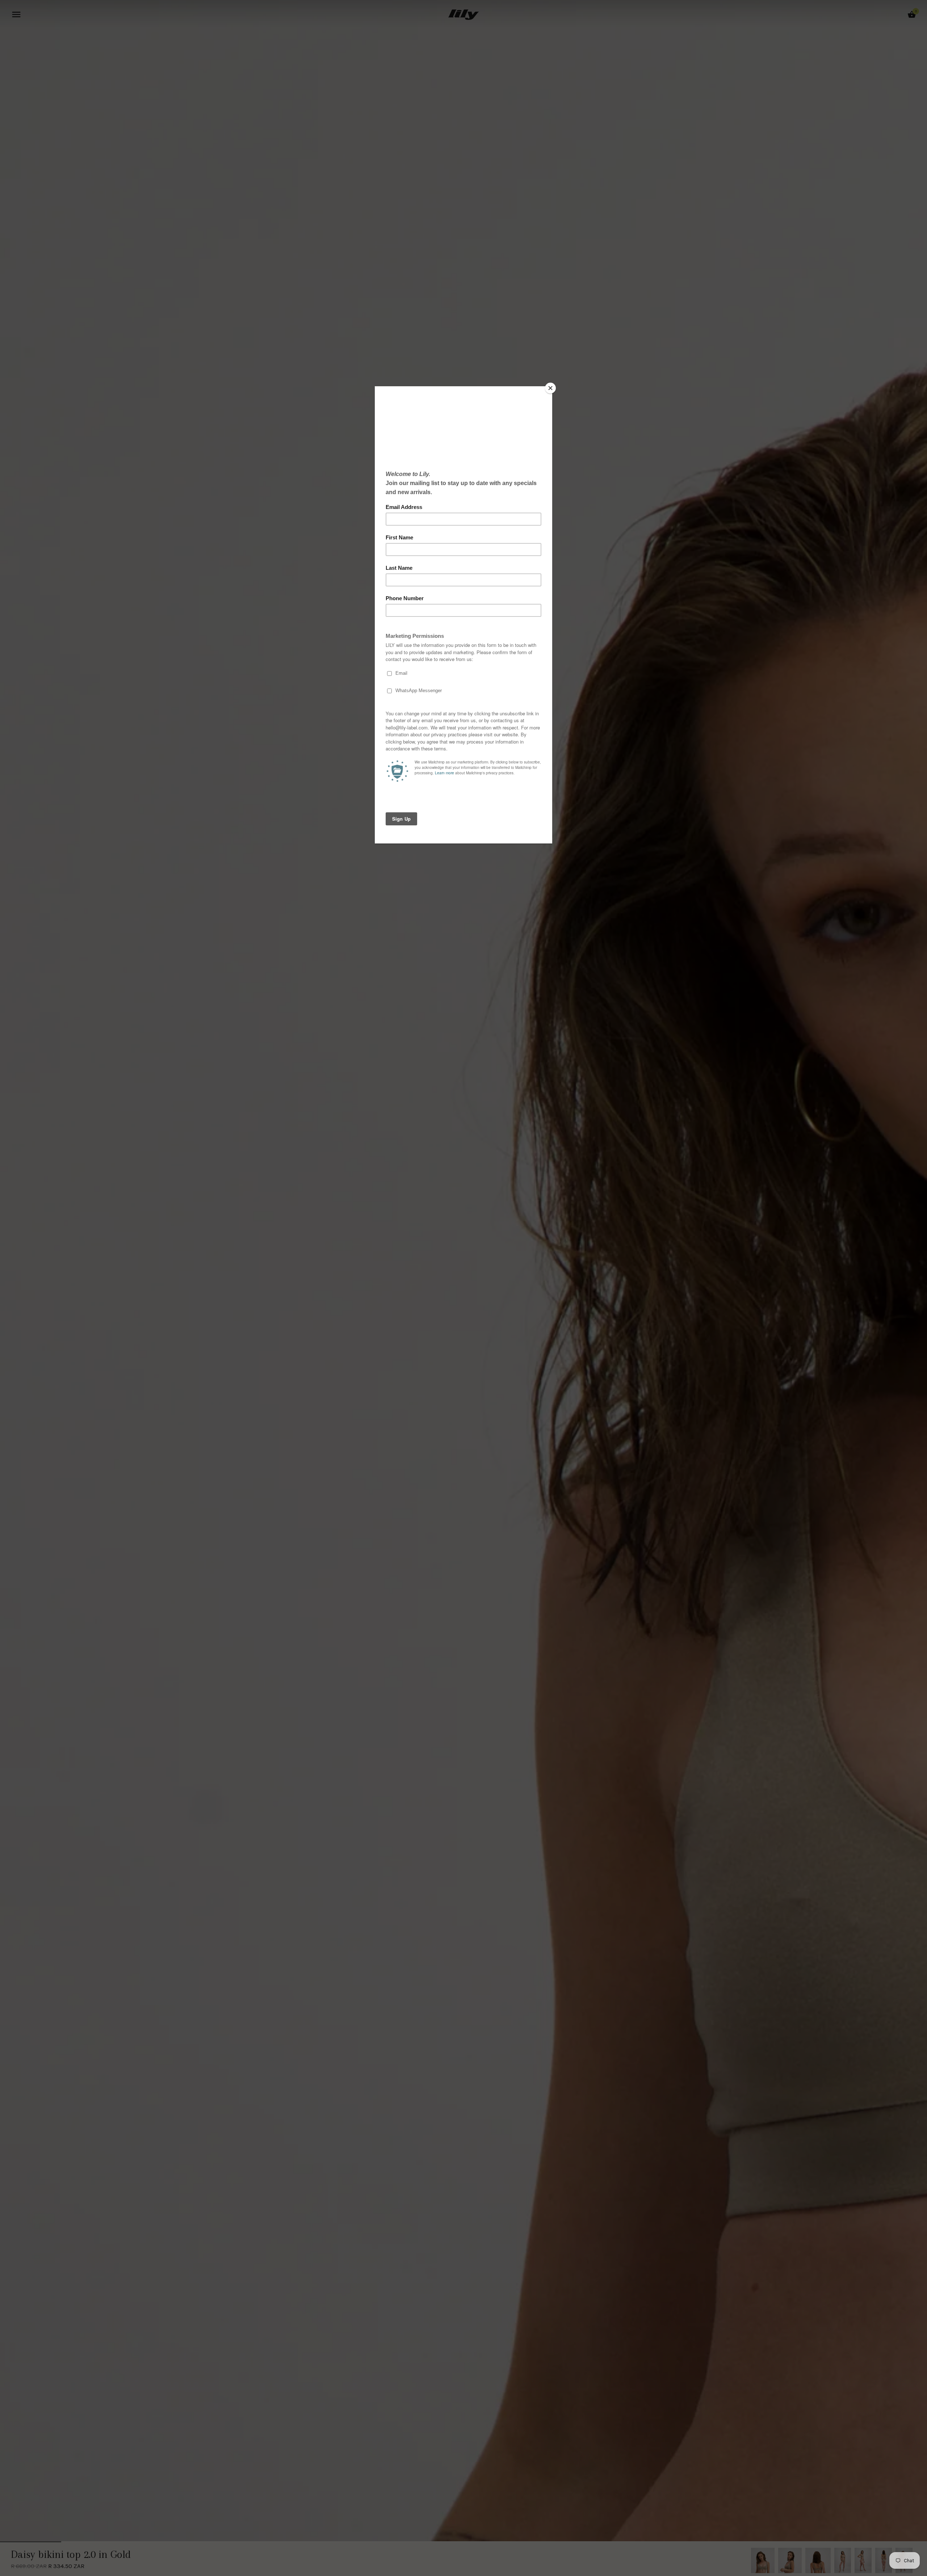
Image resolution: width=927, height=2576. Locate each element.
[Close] (550, 388)
